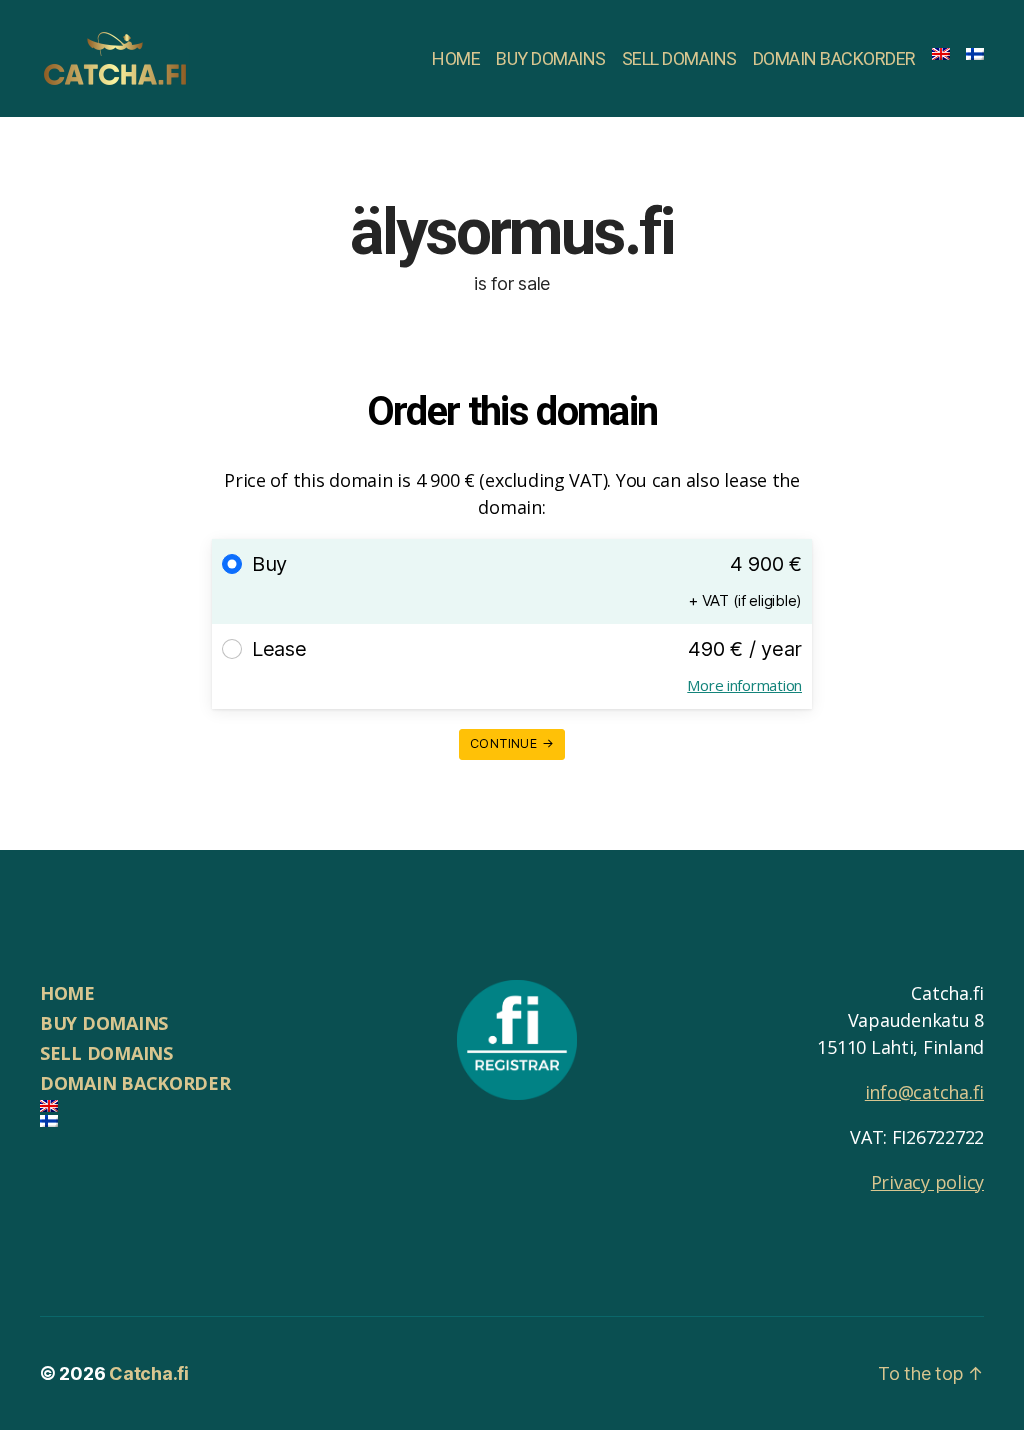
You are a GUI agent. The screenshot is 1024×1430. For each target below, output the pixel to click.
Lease (279, 649)
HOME (456, 58)
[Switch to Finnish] (975, 54)
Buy (269, 564)
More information (744, 685)
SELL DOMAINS (679, 58)
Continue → (512, 743)
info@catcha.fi (924, 1092)
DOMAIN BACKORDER (834, 58)
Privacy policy (927, 1182)
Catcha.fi (149, 1373)
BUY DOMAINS (551, 58)
